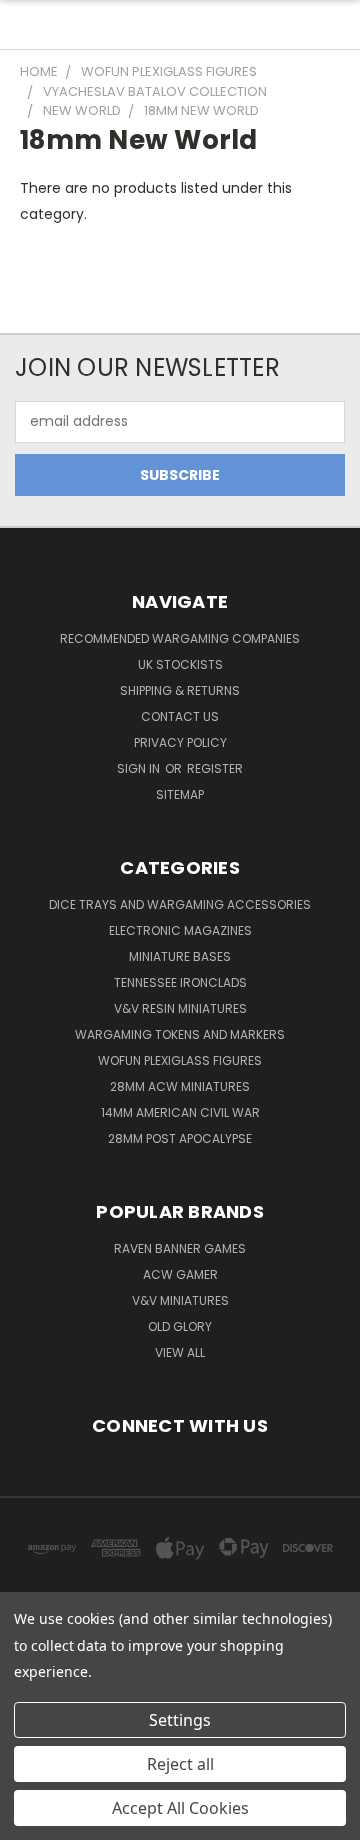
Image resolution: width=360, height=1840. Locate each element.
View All (180, 1352)
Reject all (180, 1764)
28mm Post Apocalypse (180, 1138)
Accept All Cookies (180, 1808)
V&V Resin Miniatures (180, 1008)
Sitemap (180, 794)
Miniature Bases (180, 956)
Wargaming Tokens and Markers (180, 1034)
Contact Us (180, 716)
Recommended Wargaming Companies (180, 638)
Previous (31, 1820)
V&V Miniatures (180, 1300)
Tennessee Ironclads (180, 982)
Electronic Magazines (180, 930)
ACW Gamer (180, 1274)
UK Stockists (180, 664)
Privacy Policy (180, 742)
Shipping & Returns (180, 690)
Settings (180, 1720)
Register (215, 768)
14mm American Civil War (180, 1112)
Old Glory (180, 1326)
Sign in (140, 768)
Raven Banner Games (180, 1248)
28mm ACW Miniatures (180, 1086)
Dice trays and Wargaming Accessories (180, 904)
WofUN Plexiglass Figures (180, 1060)
